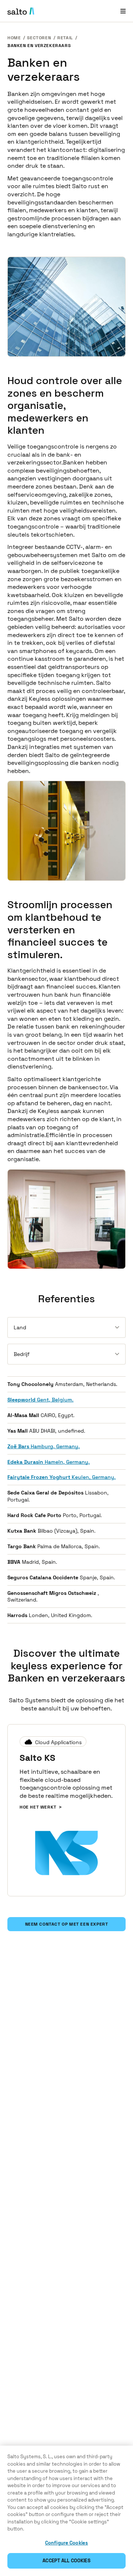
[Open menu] (123, 11)
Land (20, 1327)
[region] (66, 2511)
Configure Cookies (66, 2543)
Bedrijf (22, 1354)
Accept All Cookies (66, 2561)
